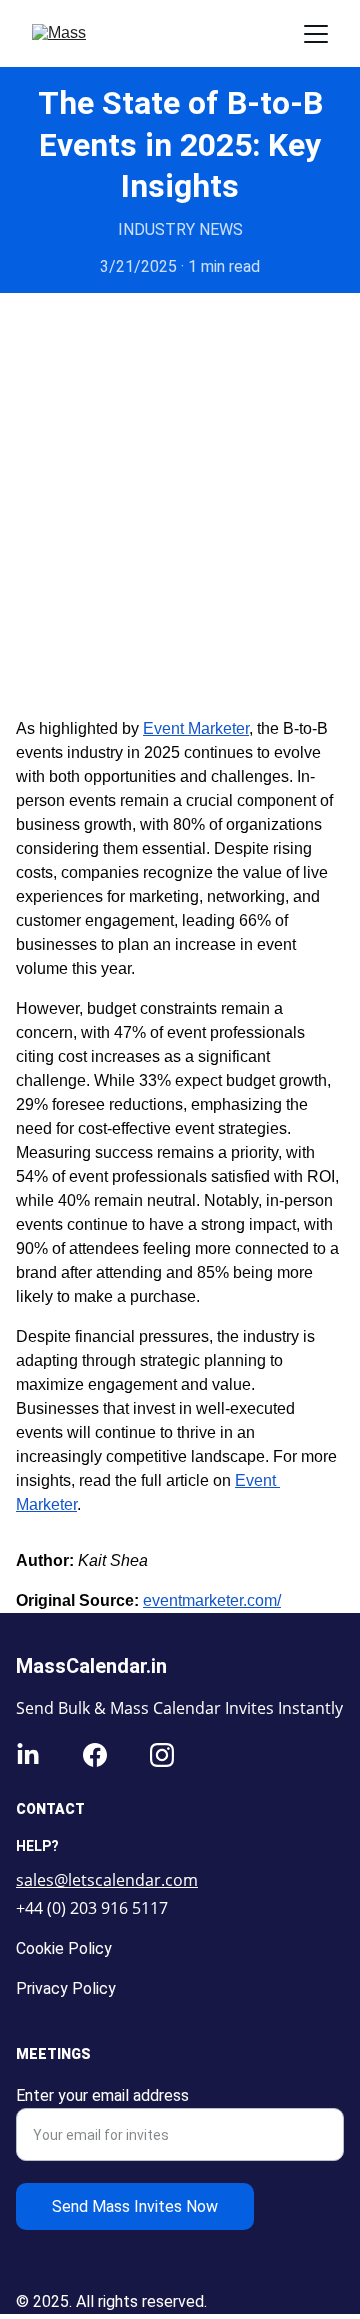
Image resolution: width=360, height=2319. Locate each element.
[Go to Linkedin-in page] (28, 1755)
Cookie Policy (64, 1948)
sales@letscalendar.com (107, 1880)
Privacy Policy (66, 1988)
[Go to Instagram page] (162, 1755)
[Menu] (316, 34)
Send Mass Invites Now (135, 2206)
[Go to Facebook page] (95, 1755)
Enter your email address (102, 2095)
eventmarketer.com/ (212, 1600)
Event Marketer (196, 728)
